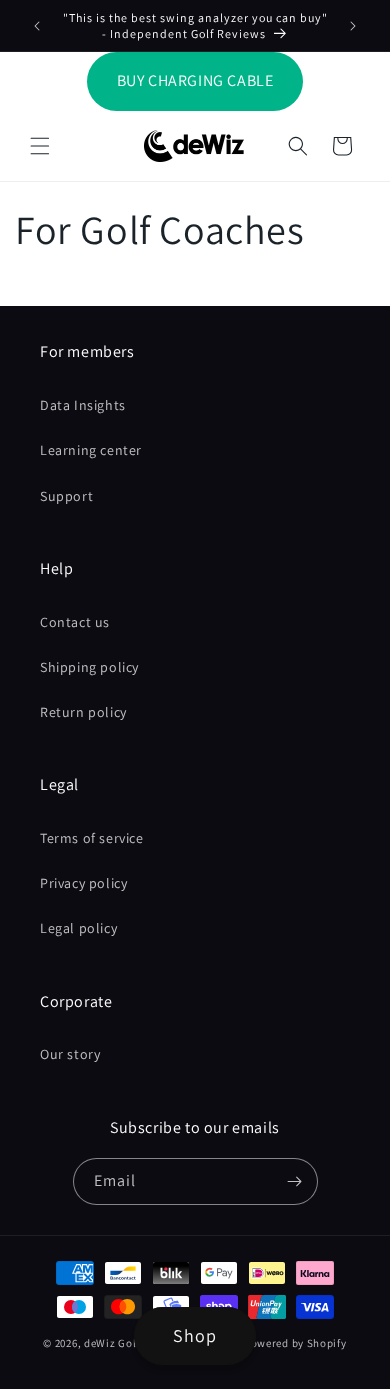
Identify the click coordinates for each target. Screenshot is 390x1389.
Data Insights (83, 405)
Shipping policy (89, 667)
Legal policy (78, 928)
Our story (70, 1054)
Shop (195, 1335)
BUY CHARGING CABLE (195, 80)
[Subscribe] (295, 1181)
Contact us (75, 622)
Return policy (83, 712)
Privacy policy (83, 883)
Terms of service (92, 838)
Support (66, 496)
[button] (40, 146)
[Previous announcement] (37, 26)
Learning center (91, 450)
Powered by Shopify (295, 1343)
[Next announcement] (353, 26)
